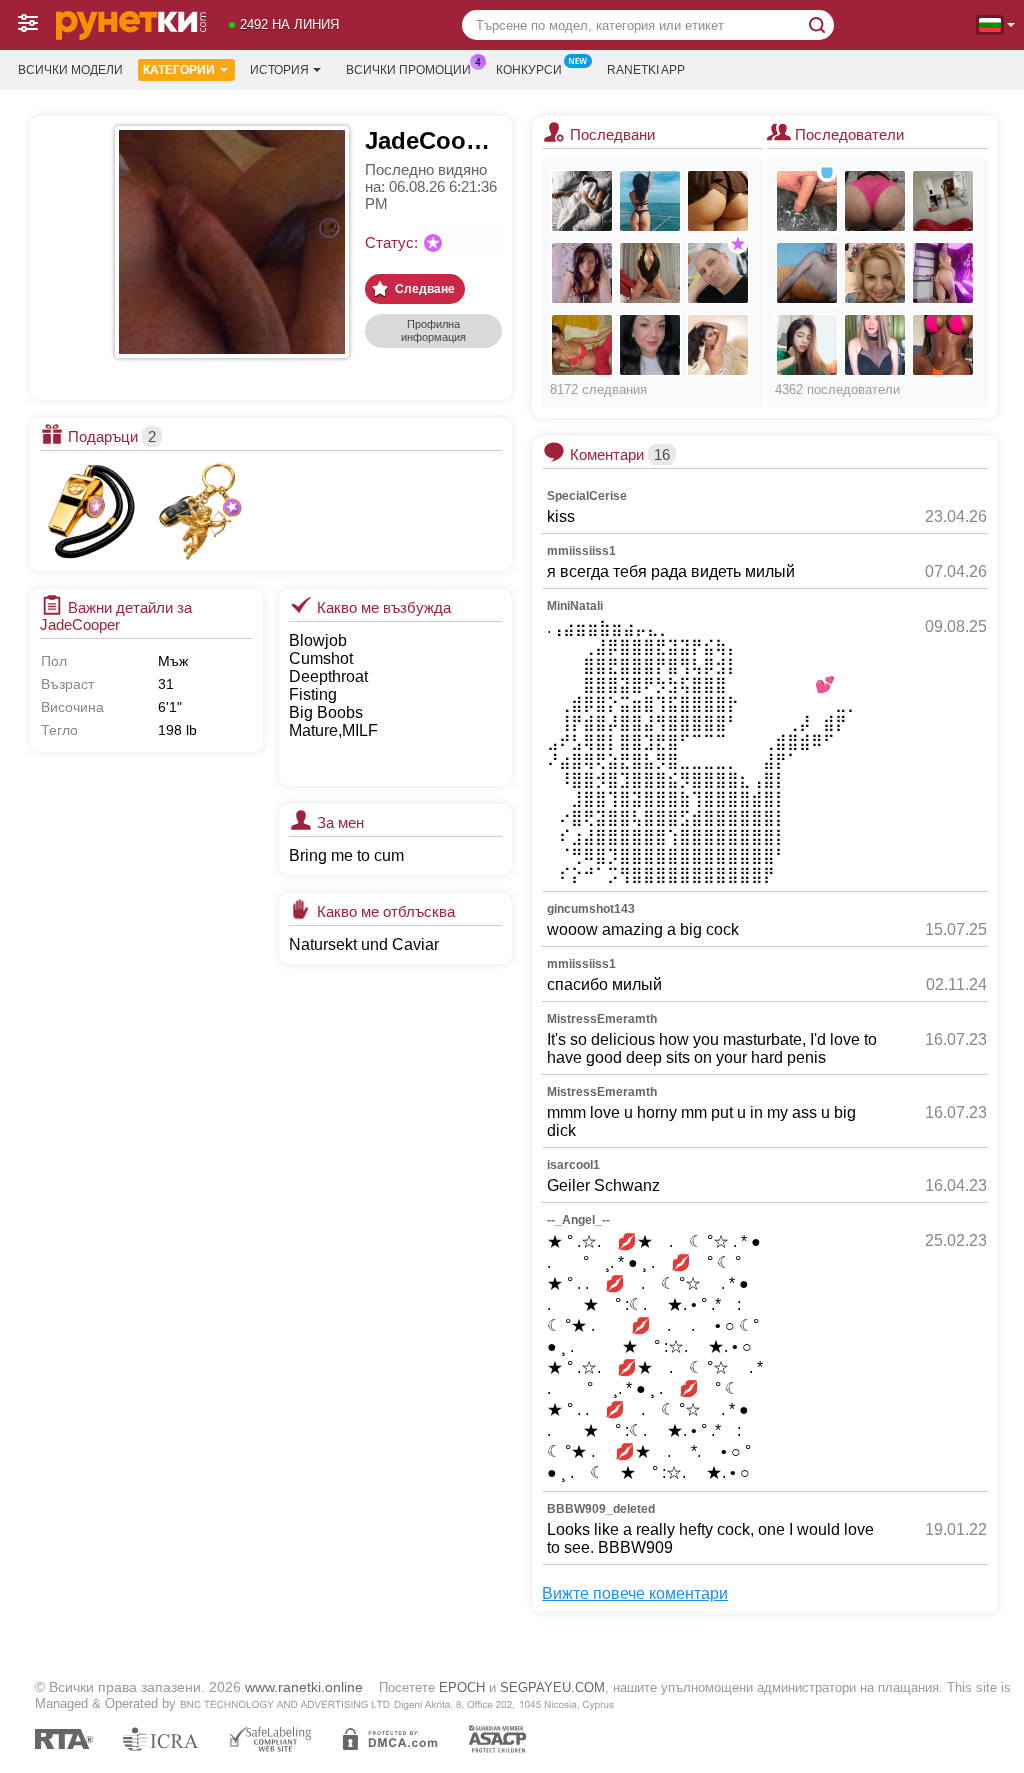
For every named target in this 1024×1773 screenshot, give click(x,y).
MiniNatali (575, 606)
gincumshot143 (591, 909)
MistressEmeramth (602, 1019)
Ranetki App (646, 70)
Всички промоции (408, 70)
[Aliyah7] (943, 345)
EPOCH (462, 1687)
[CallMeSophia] (582, 345)
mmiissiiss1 (581, 551)
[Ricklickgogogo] (807, 201)
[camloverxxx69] (582, 201)
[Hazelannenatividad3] (875, 345)
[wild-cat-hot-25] (943, 201)
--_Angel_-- (578, 1220)
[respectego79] (718, 273)
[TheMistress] (650, 345)
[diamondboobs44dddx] (807, 273)
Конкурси (529, 70)
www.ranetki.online (304, 1687)
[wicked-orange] (943, 273)
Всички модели (70, 70)
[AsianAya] (807, 345)
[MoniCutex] (718, 201)
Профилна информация (433, 330)
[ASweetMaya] (650, 201)
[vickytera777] (582, 273)
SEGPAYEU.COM (552, 1687)
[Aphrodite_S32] (650, 273)
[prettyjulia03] (718, 345)
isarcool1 (573, 1165)
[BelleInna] (875, 273)
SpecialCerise (587, 496)
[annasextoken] (875, 201)
